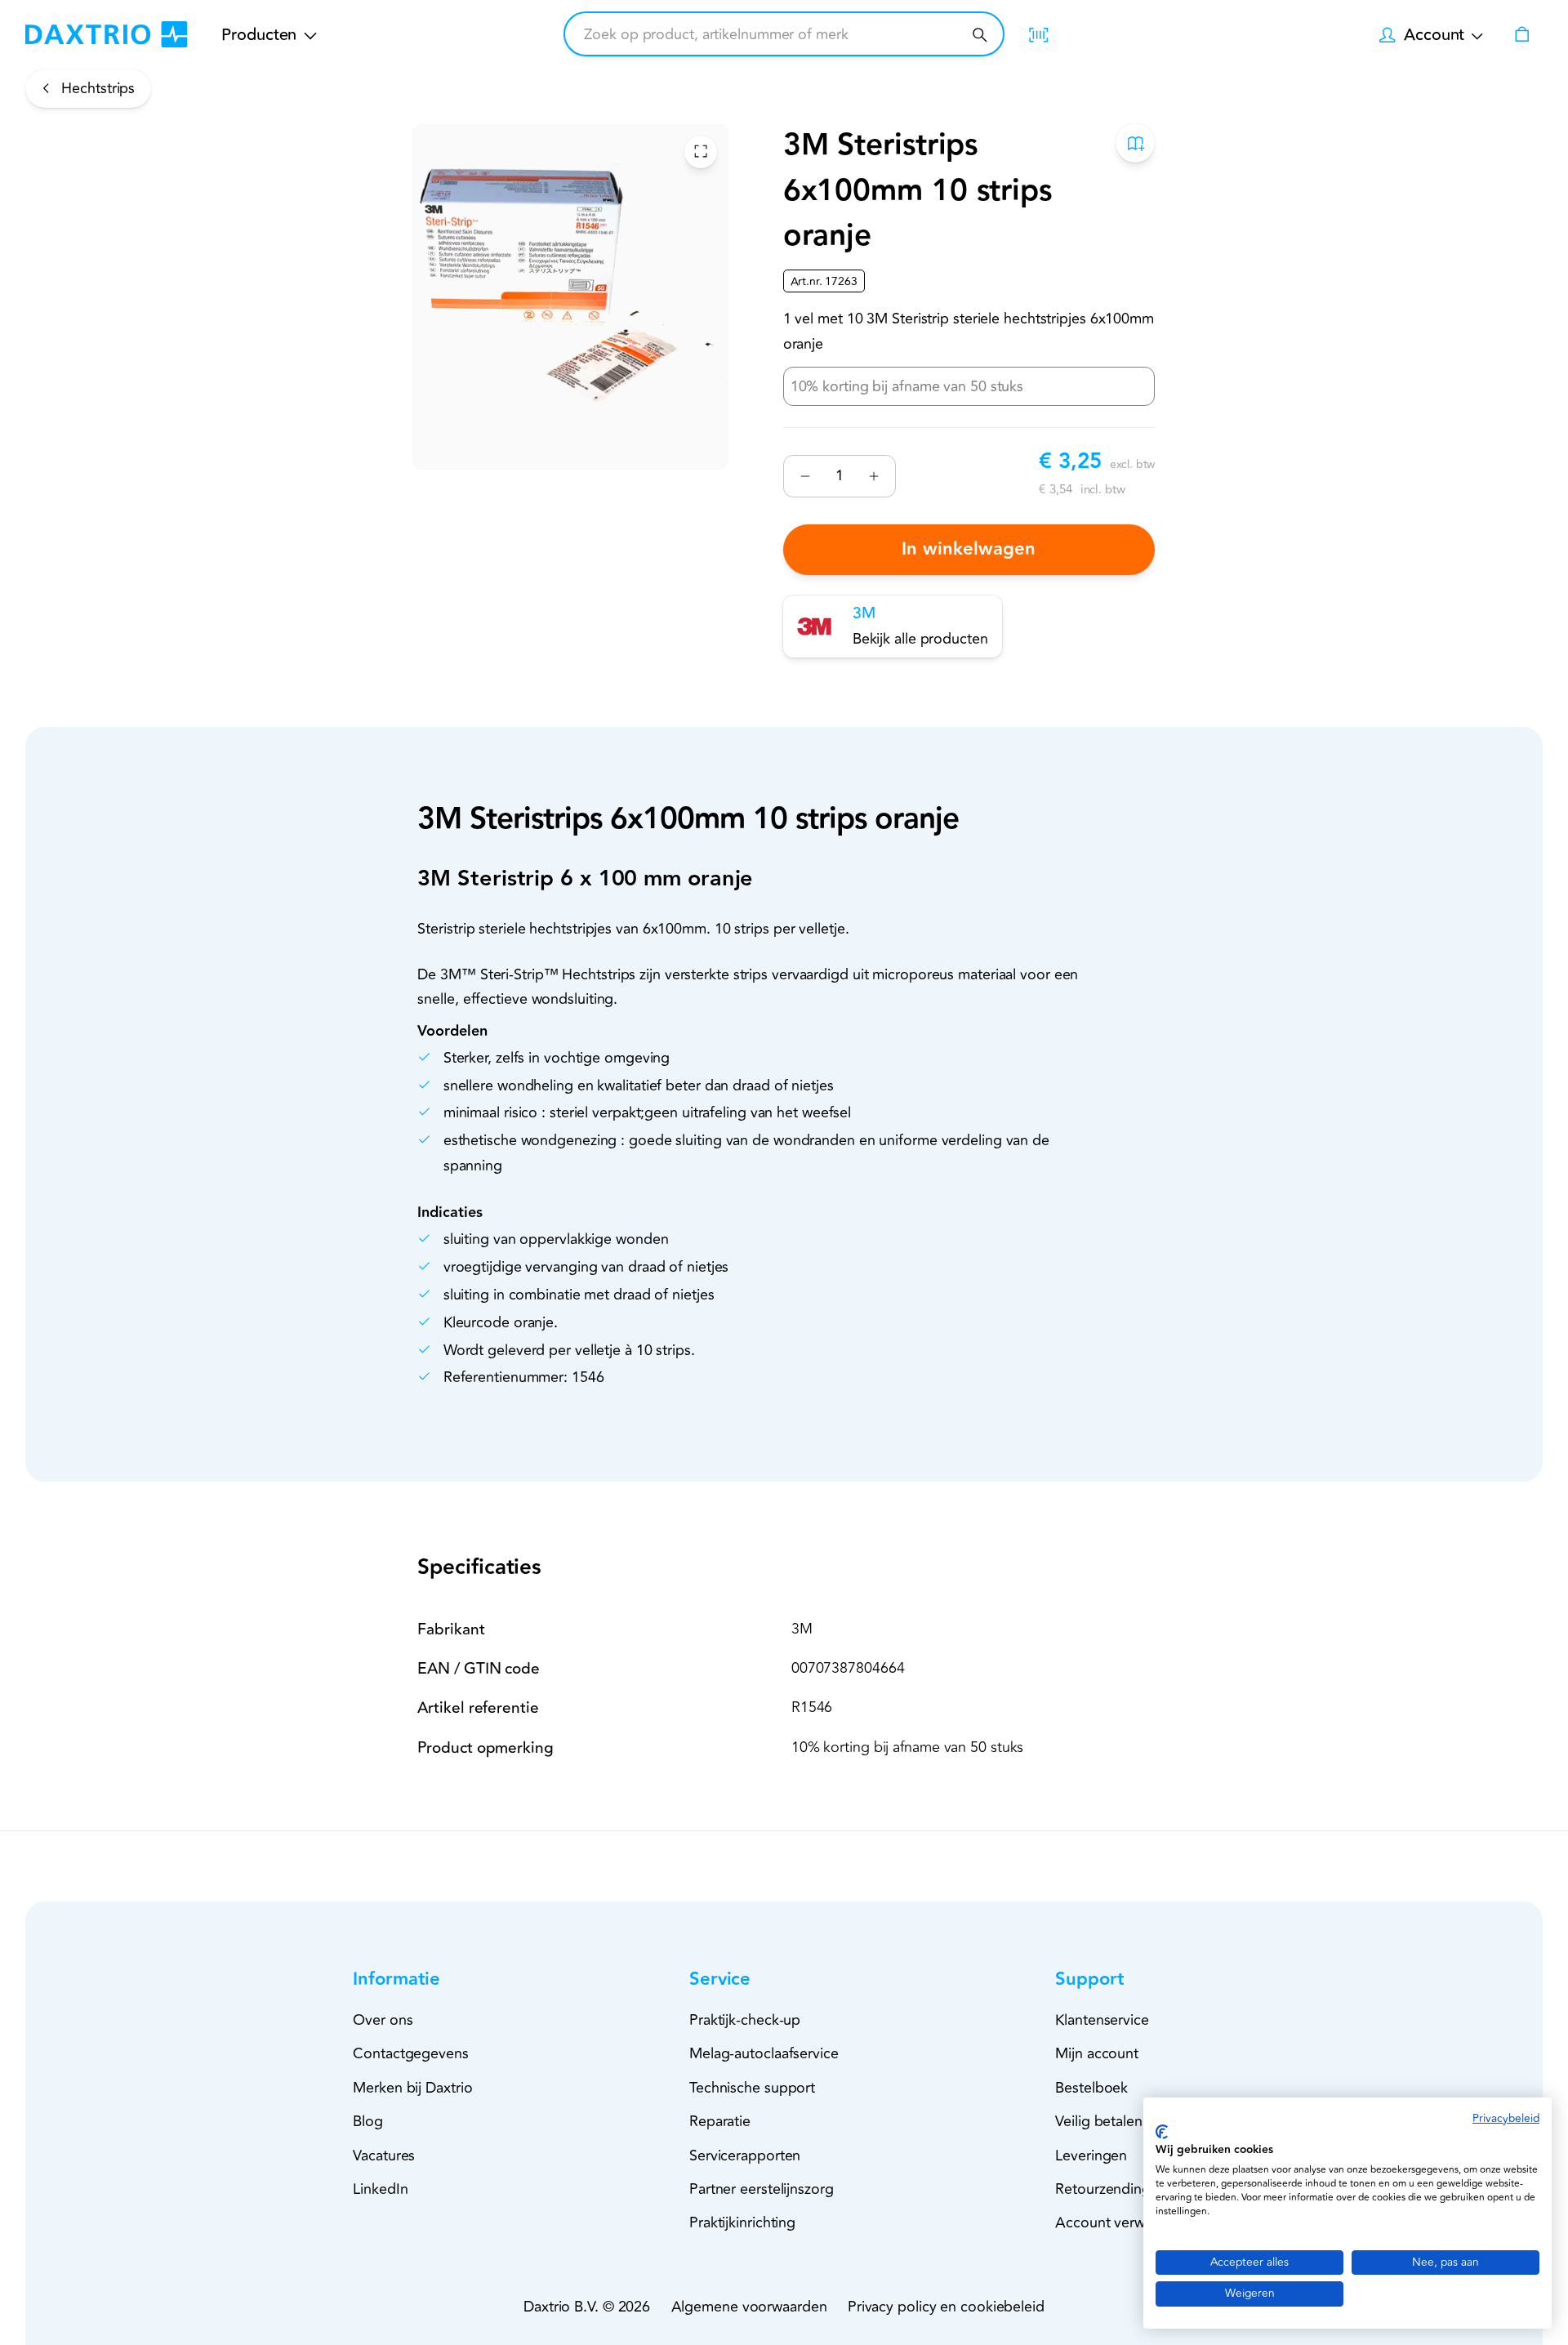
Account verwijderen (1122, 2222)
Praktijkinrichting (742, 2222)
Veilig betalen (1099, 2121)
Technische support (752, 2088)
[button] (425, 1979)
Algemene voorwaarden (749, 2307)
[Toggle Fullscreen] (701, 151)
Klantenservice (1102, 2020)
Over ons (383, 2020)
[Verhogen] (873, 476)
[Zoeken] (980, 35)
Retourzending (1103, 2189)
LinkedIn (380, 2189)
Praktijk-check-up (745, 2020)
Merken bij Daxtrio (412, 2088)
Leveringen (1091, 2156)
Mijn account (1097, 2053)
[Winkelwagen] (1521, 34)
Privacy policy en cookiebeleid (946, 2307)
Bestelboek (1091, 2088)
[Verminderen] (806, 476)
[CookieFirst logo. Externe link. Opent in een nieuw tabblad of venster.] (1162, 2132)
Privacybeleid (1506, 2118)
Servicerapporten (745, 2156)
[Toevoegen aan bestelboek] (1136, 143)
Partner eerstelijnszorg (762, 2189)
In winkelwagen (969, 549)
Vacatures (384, 2156)
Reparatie (720, 2121)
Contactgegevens (411, 2053)
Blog (368, 2121)
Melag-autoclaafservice (764, 2053)
